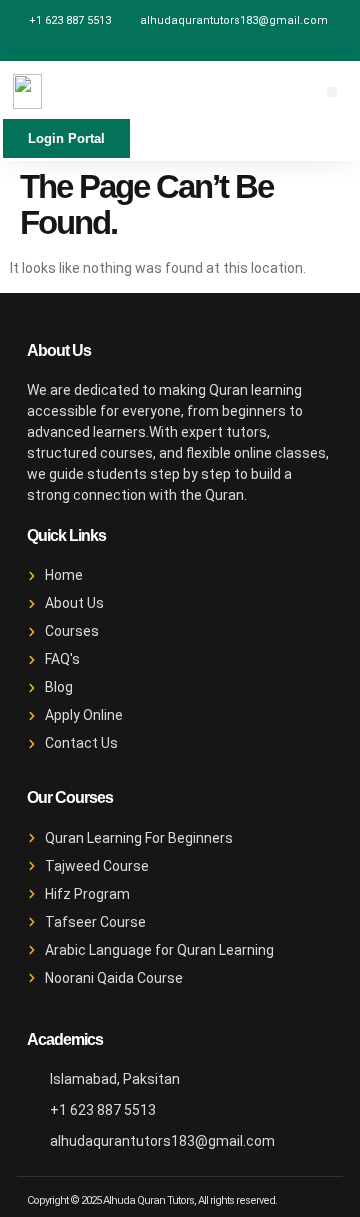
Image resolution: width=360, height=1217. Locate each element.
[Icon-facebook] (180, 46)
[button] (332, 92)
